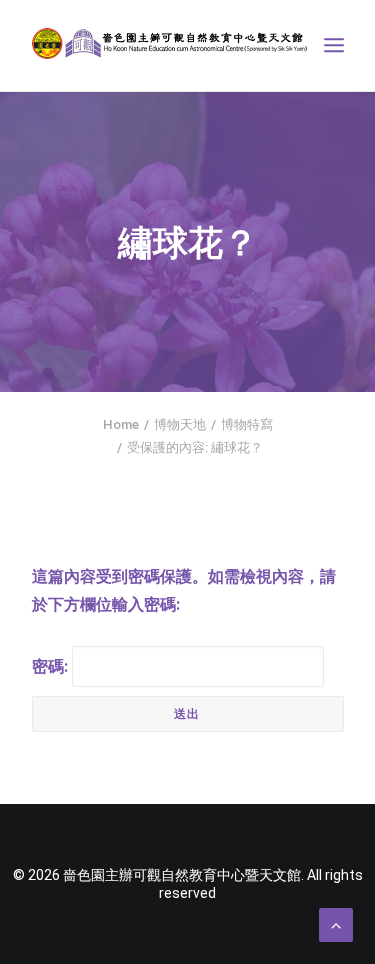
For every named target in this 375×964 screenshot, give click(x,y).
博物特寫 (247, 424)
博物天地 (180, 424)
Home (121, 424)
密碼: (52, 666)
